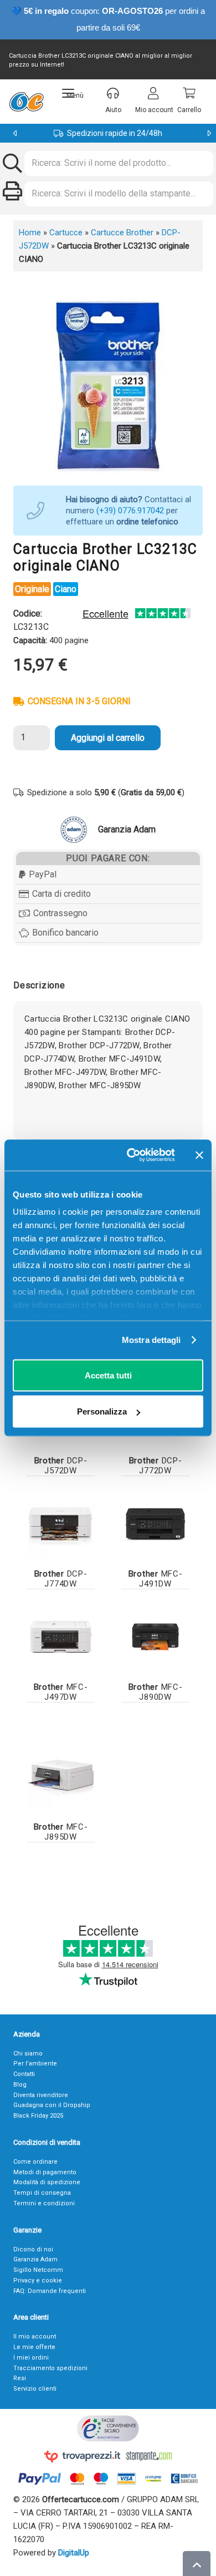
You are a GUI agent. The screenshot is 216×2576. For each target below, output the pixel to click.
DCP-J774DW (61, 1579)
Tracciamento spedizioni (50, 2368)
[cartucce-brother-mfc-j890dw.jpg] (155, 1637)
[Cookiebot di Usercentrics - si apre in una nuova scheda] (131, 1155)
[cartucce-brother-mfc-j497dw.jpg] (61, 1637)
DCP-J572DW (61, 1466)
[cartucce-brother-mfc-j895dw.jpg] (61, 1777)
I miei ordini (31, 2358)
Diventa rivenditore (41, 2095)
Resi (20, 2378)
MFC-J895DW (61, 1832)
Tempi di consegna (42, 2193)
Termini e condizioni (44, 2203)
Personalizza (102, 1411)
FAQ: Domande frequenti (50, 2291)
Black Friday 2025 (38, 2116)
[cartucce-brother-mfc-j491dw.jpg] (155, 1524)
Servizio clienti (35, 2389)
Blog (20, 2085)
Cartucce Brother (122, 233)
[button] (73, 93)
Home (30, 233)
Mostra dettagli (151, 1340)
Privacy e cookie (38, 2280)
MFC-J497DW (61, 1692)
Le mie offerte (34, 2347)
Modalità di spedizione (47, 2182)
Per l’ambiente (35, 2064)
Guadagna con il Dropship (52, 2105)
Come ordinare (35, 2162)
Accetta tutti (108, 1375)
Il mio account (35, 2337)
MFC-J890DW (156, 1692)
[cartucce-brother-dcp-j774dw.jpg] (61, 1524)
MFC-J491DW (156, 1579)
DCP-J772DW (156, 1466)
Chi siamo (28, 2054)
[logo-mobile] (26, 102)
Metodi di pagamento (45, 2172)
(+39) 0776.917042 (130, 511)
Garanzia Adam (35, 2259)
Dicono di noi (33, 2249)
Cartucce (66, 233)
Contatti (24, 2074)
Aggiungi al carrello (108, 738)
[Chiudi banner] (199, 1155)
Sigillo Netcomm (38, 2270)
